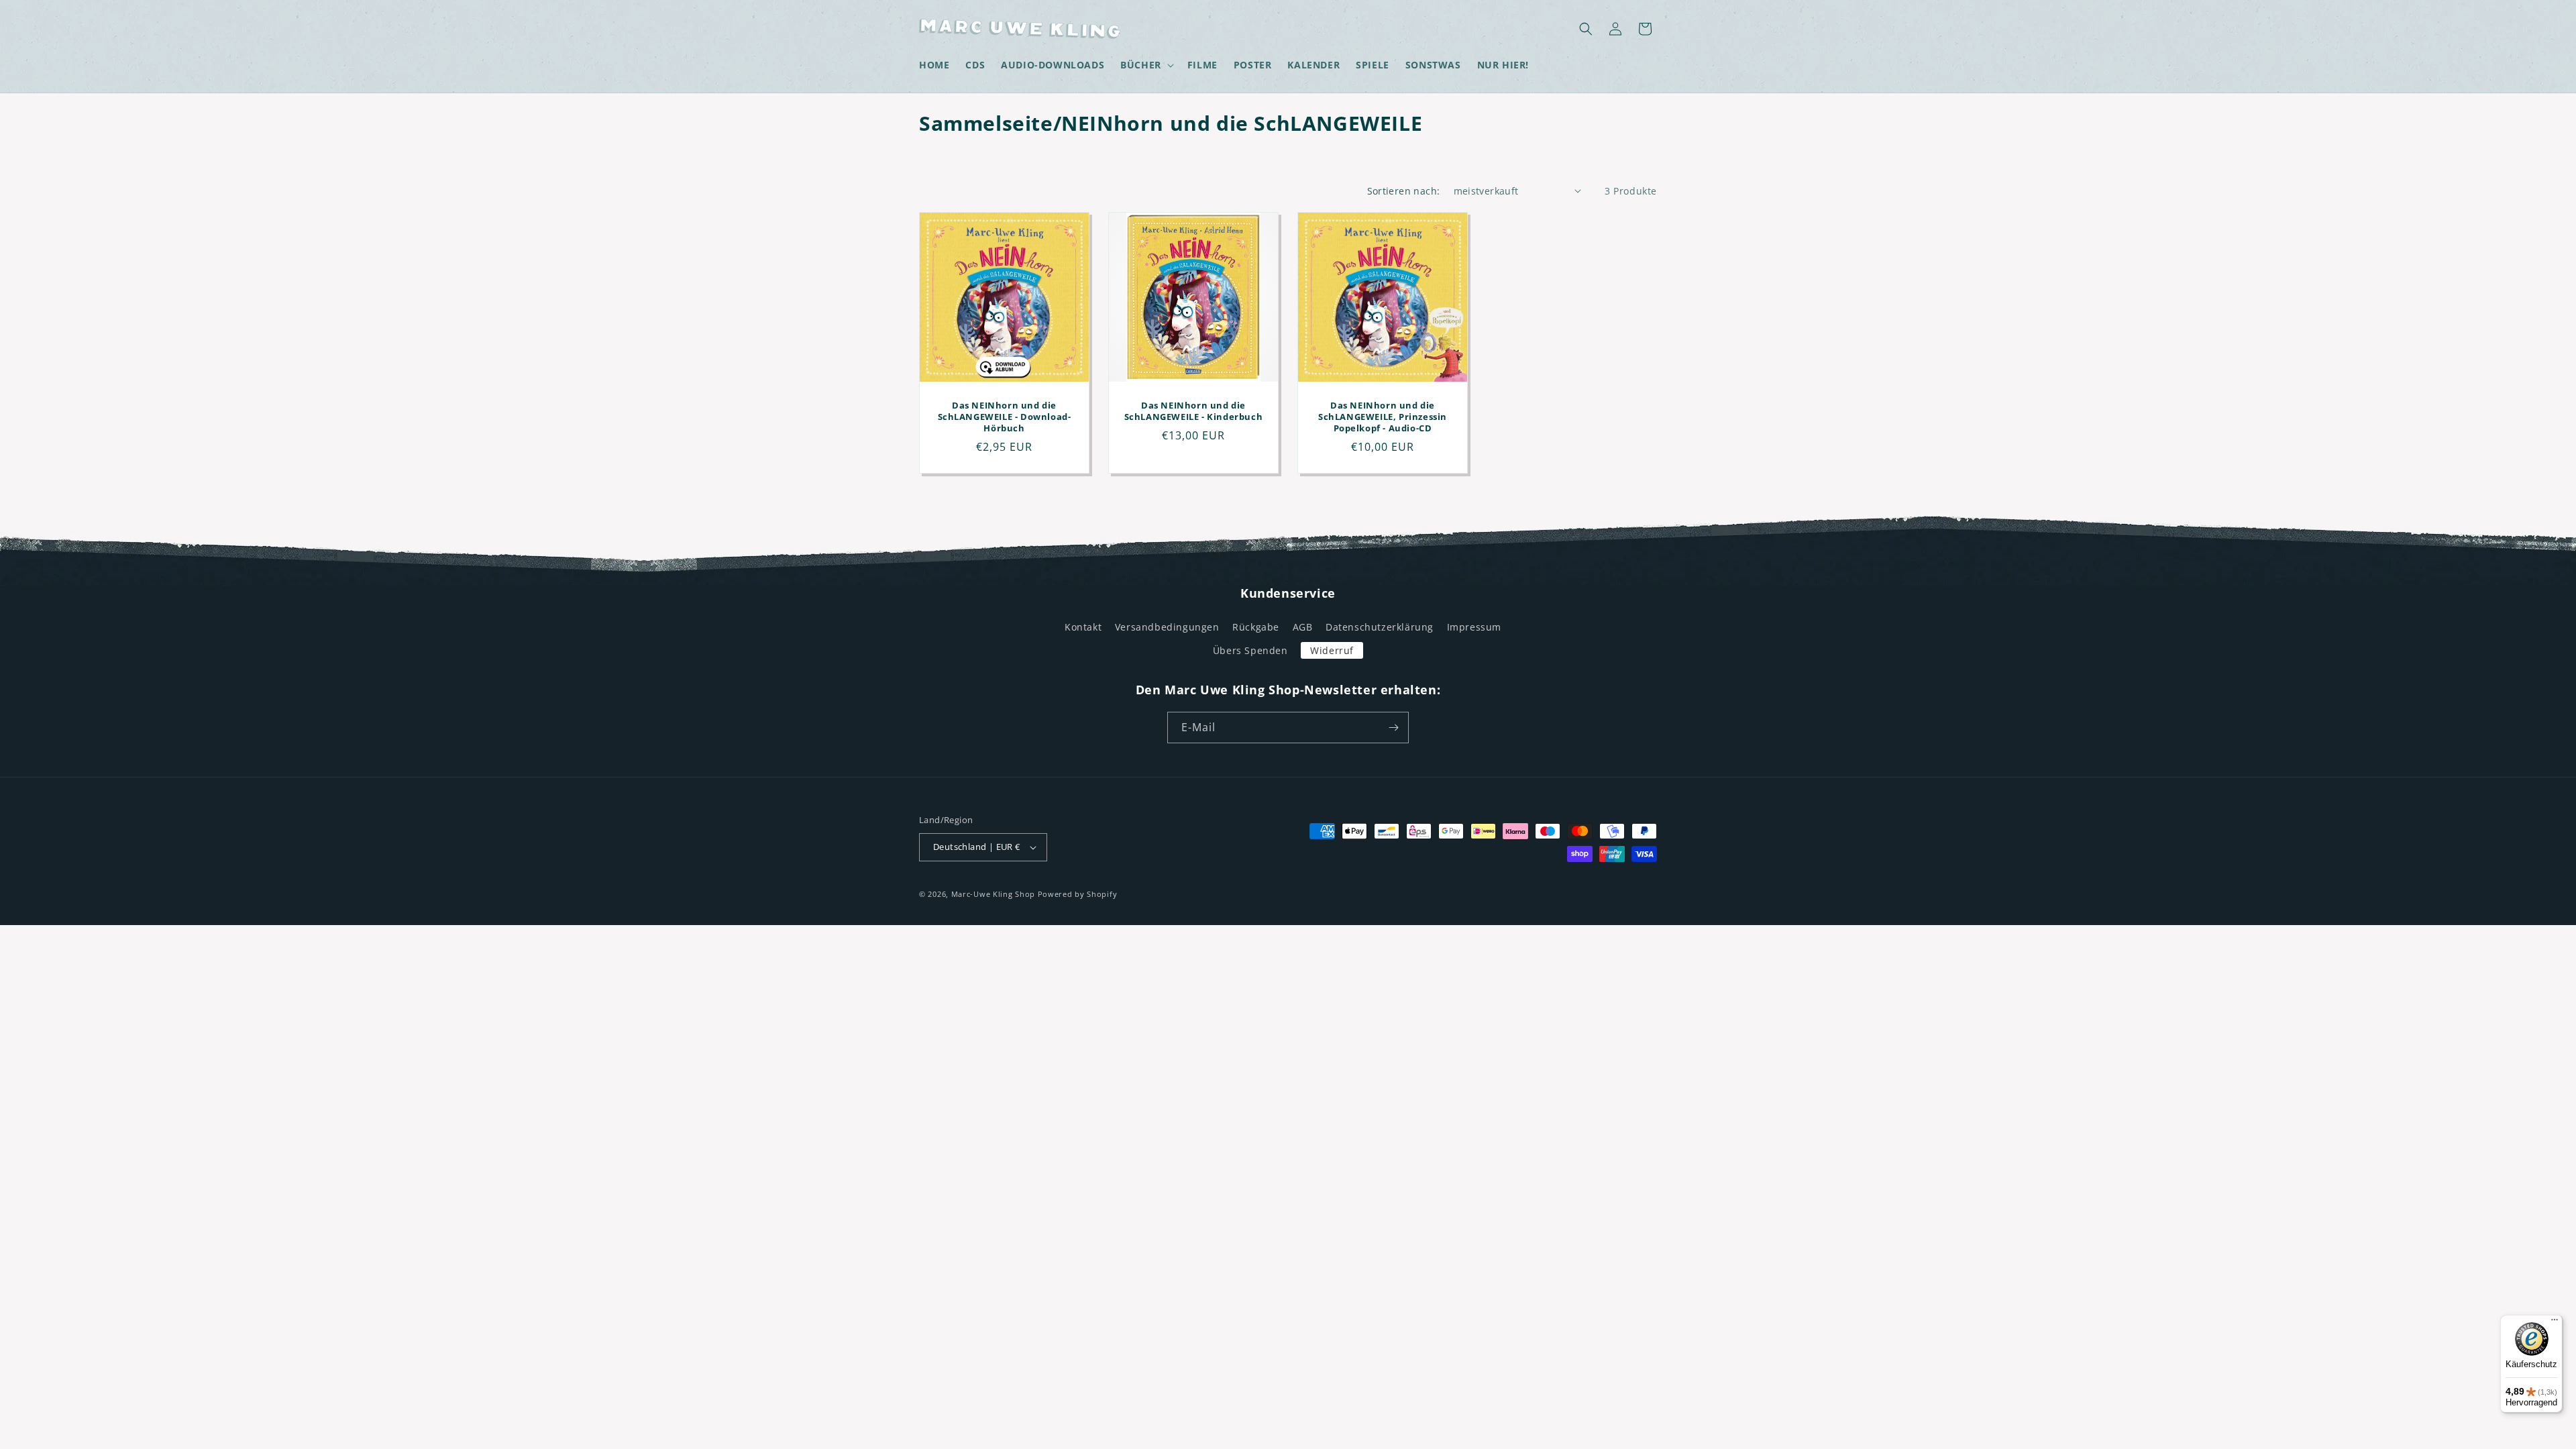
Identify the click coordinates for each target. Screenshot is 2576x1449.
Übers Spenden (1250, 650)
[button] (1146, 65)
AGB (1303, 627)
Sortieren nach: (1404, 191)
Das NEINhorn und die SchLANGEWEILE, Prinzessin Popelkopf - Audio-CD (1383, 417)
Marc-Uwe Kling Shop (993, 894)
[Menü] (2555, 1323)
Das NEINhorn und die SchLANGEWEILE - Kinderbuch (1194, 411)
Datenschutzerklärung (1380, 627)
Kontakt (1083, 627)
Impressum (1474, 627)
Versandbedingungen (1167, 627)
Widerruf (1332, 650)
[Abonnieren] (1393, 728)
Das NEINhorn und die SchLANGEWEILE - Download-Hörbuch (1005, 417)
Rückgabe (1256, 627)
